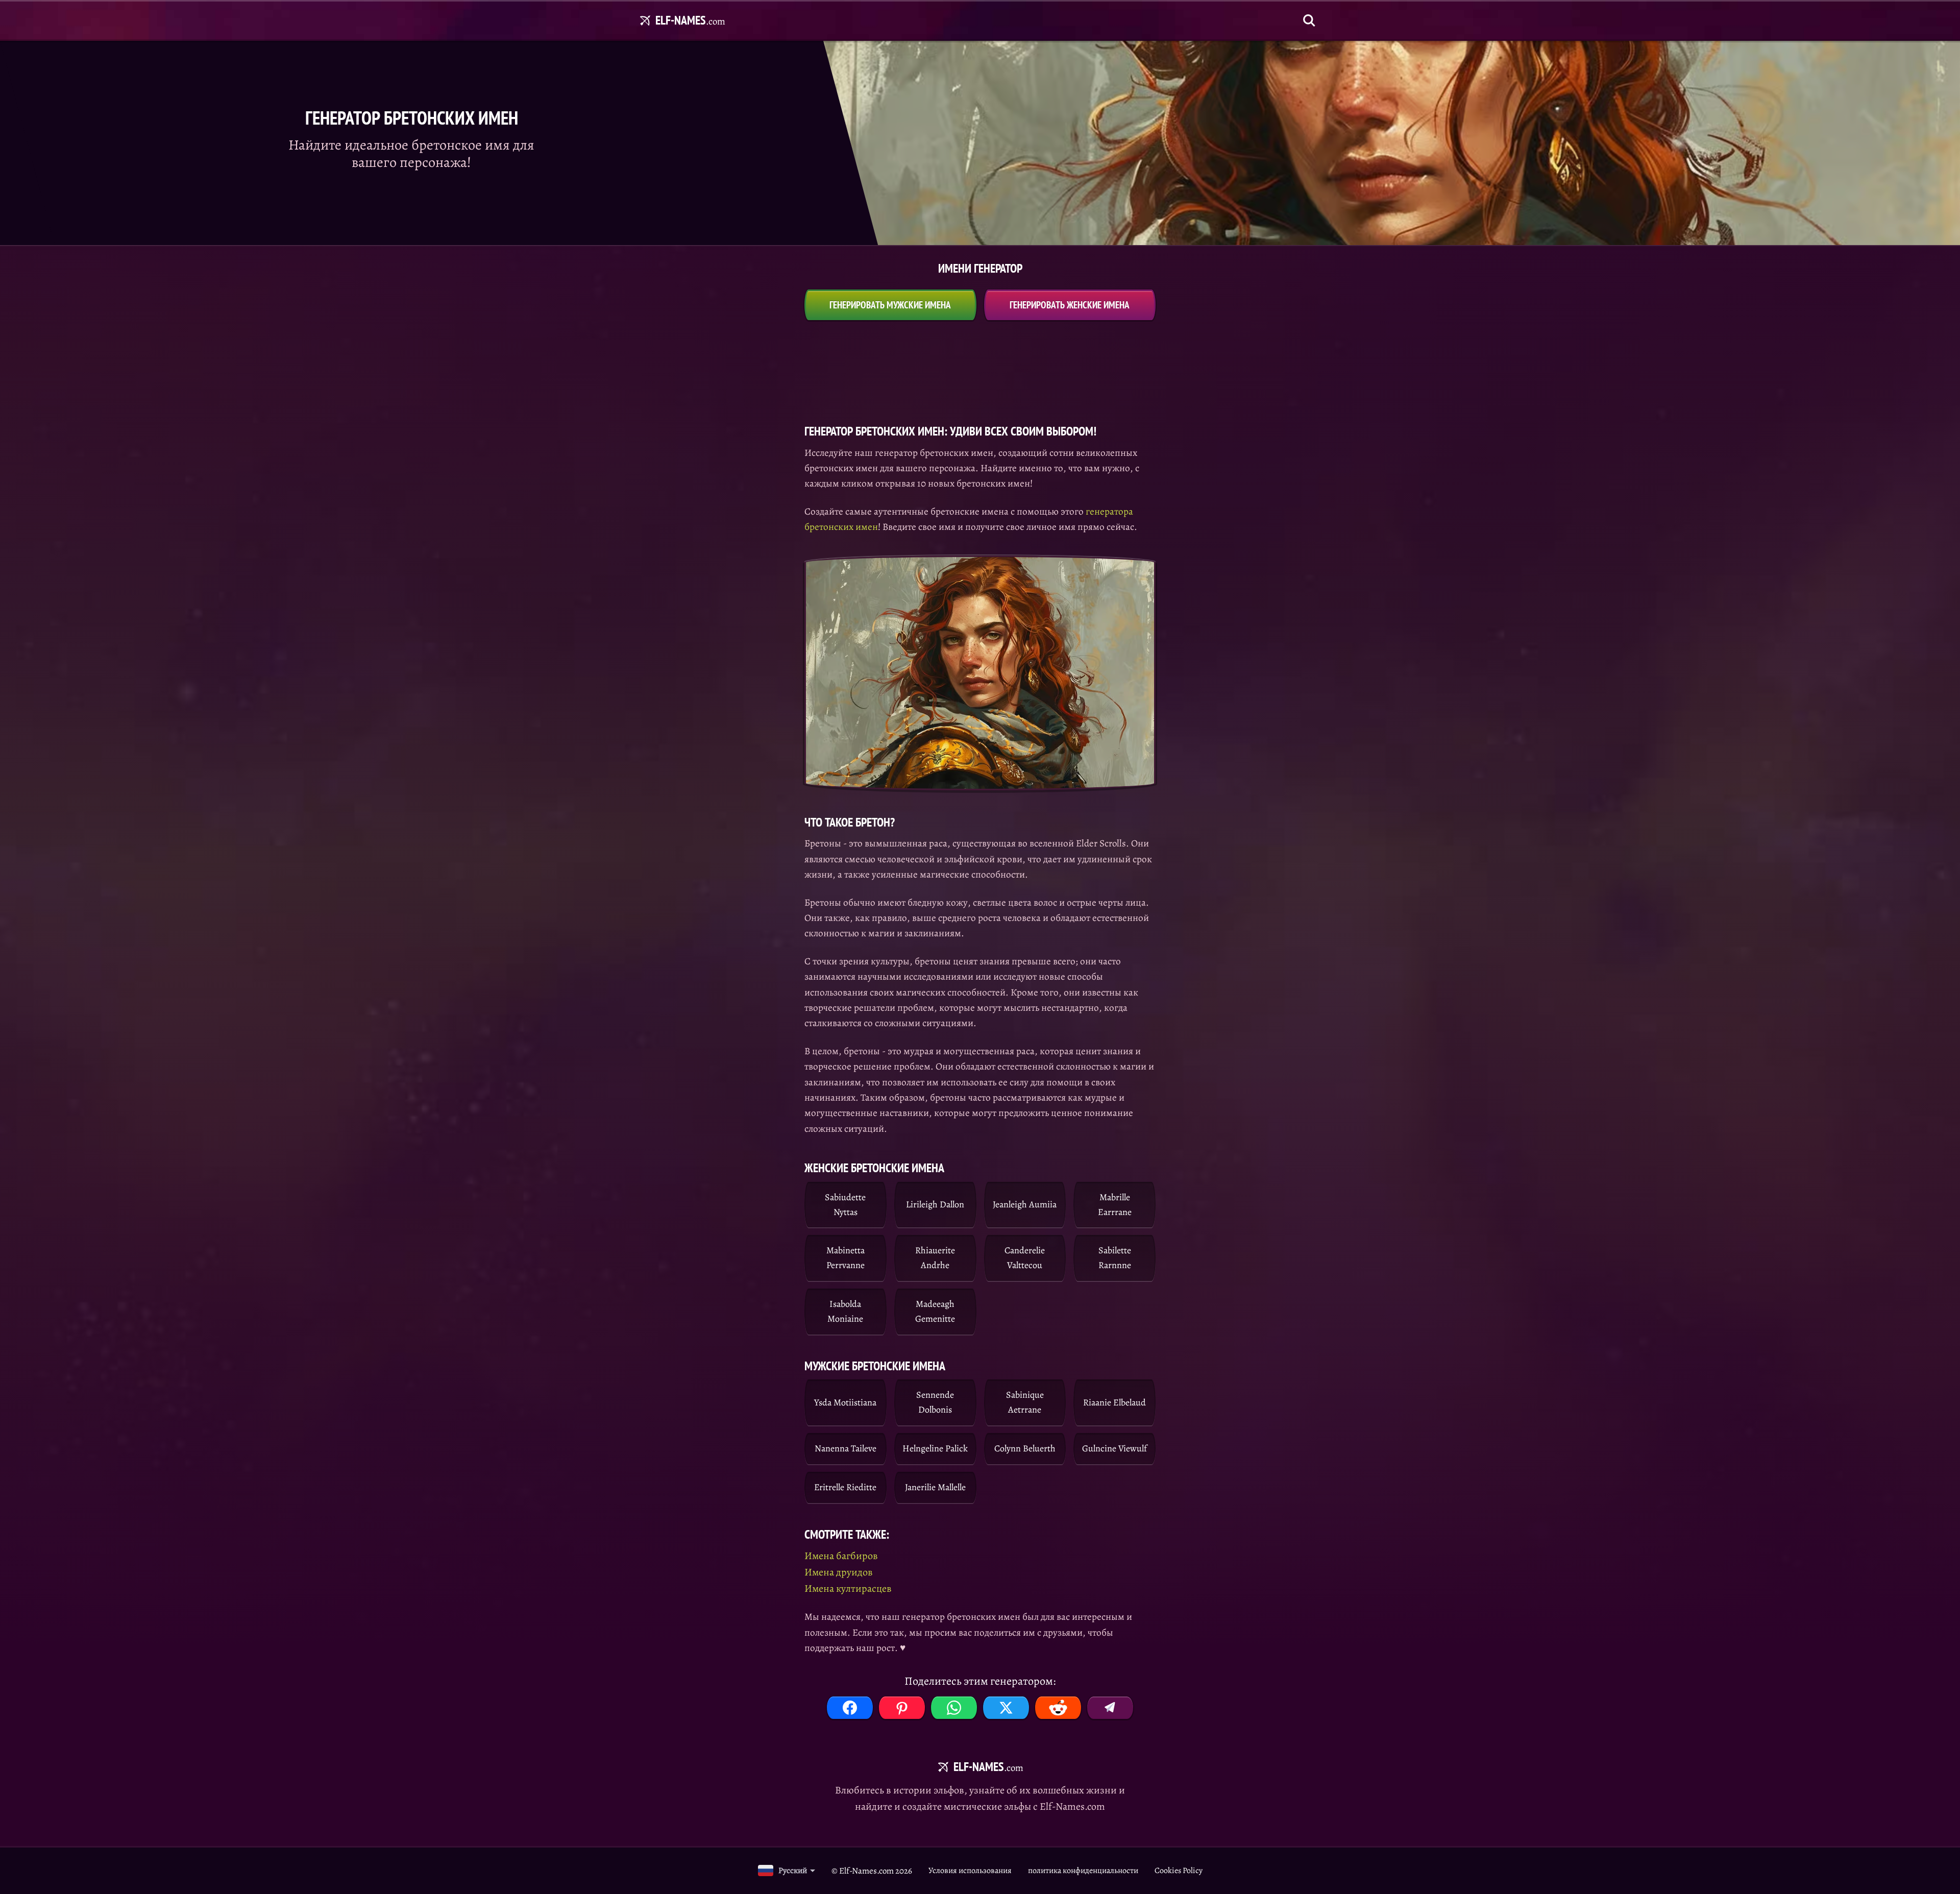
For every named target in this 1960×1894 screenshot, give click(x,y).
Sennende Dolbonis (935, 1402)
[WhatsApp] (954, 1708)
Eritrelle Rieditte (845, 1487)
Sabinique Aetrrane (1025, 1402)
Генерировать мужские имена (890, 305)
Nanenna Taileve (846, 1448)
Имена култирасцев (848, 1588)
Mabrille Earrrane (1115, 1205)
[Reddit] (1058, 1708)
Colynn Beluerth (1025, 1448)
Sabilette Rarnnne (1115, 1258)
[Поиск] (1309, 20)
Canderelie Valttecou (1025, 1258)
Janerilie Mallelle (935, 1487)
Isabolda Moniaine (845, 1311)
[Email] (1110, 1708)
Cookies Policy (1179, 1871)
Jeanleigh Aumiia (1025, 1204)
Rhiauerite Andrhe (935, 1258)
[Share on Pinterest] (902, 1708)
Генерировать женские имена (1070, 305)
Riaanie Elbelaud (1114, 1402)
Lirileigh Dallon (935, 1204)
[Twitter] (1006, 1708)
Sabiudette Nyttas (845, 1205)
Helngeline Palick (935, 1448)
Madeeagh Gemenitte (935, 1311)
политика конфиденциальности (1083, 1871)
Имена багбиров (841, 1556)
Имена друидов (839, 1572)
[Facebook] (850, 1708)
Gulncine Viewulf (1114, 1448)
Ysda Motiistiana (845, 1402)
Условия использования (970, 1871)
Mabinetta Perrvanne (846, 1258)
